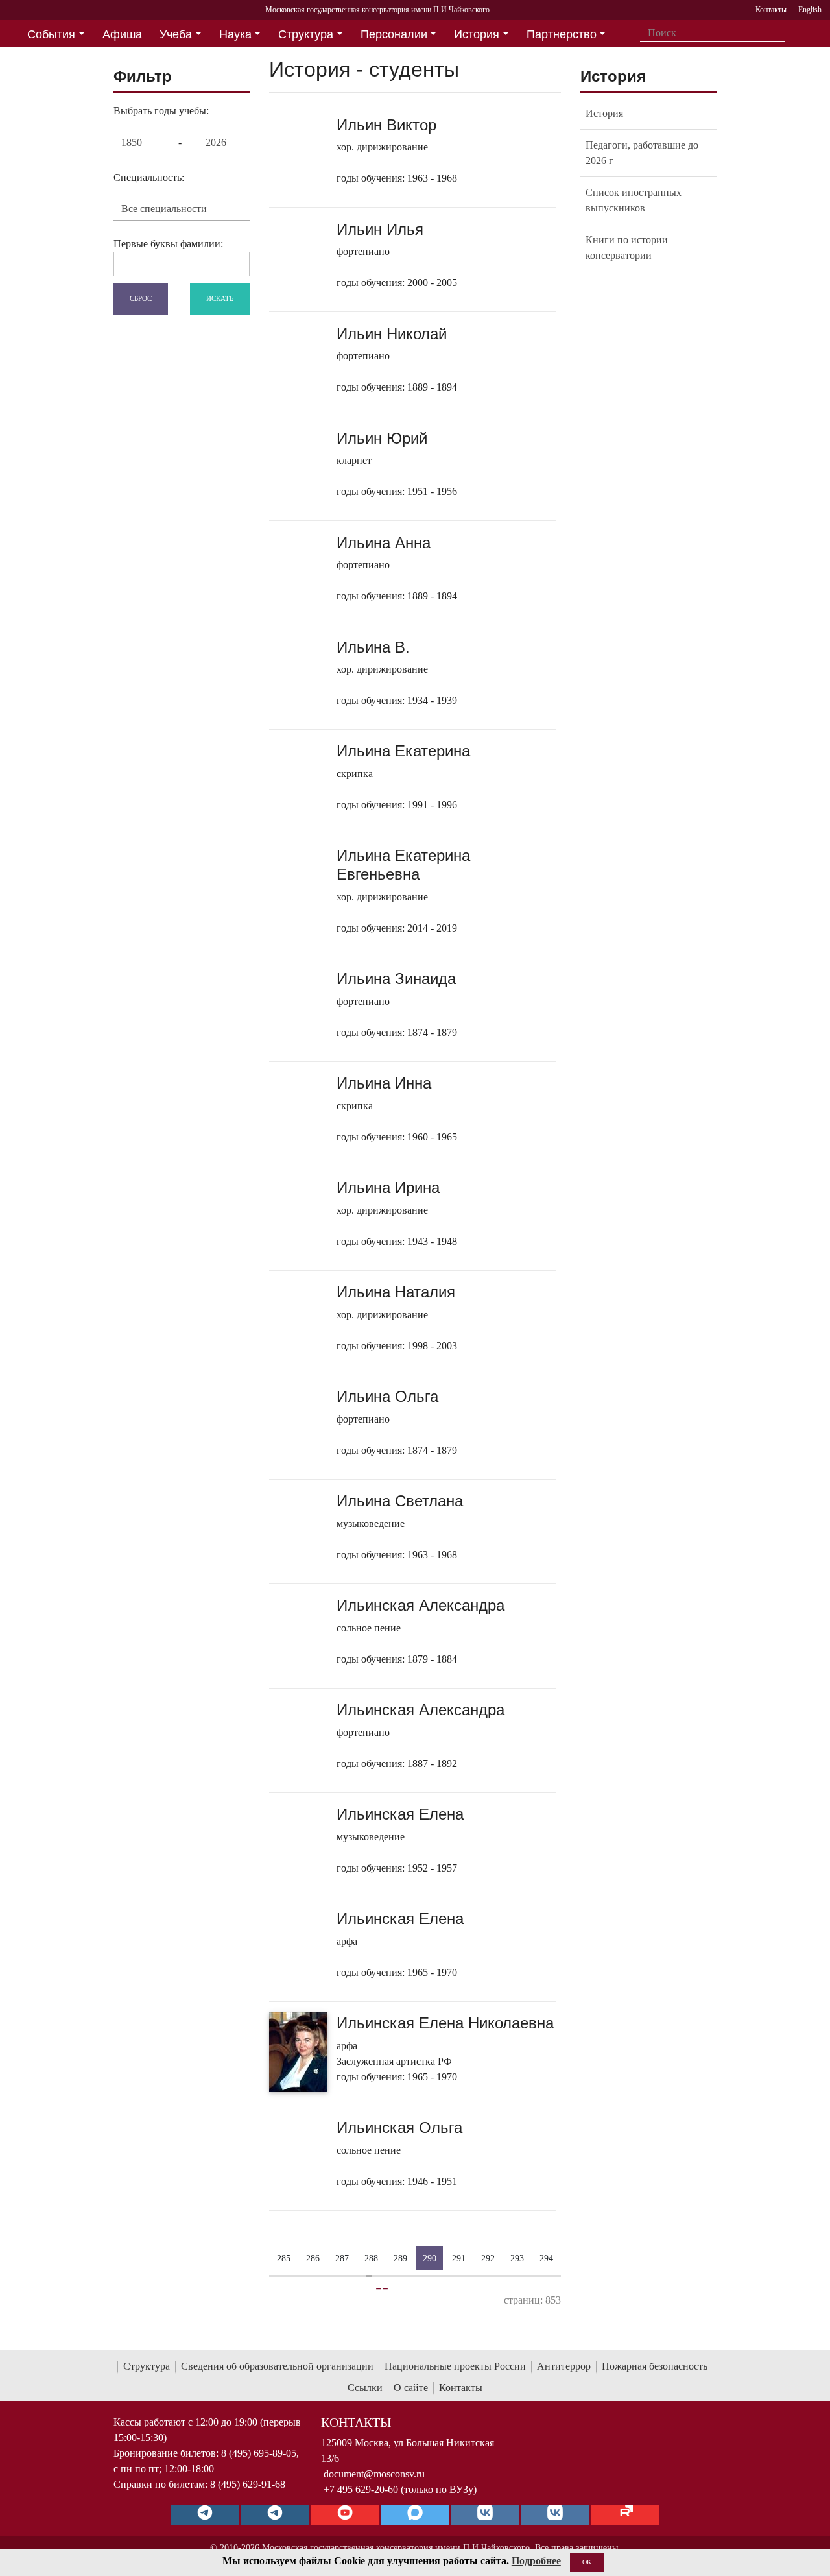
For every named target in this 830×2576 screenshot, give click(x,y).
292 (488, 2258)
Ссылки (365, 2388)
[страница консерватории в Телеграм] (205, 2515)
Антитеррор (564, 2366)
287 (342, 2258)
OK (587, 2562)
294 (546, 2258)
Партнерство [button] (562, 34)
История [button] (477, 34)
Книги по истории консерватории (627, 247)
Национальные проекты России (455, 2366)
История (604, 113)
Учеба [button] (176, 34)
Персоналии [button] (394, 34)
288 (371, 2258)
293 (517, 2258)
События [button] (51, 34)
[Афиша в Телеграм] (625, 2515)
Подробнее (536, 2561)
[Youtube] (345, 2515)
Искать (220, 298)
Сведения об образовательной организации (277, 2366)
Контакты (461, 2388)
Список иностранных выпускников (634, 200)
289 (400, 2258)
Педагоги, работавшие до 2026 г (642, 153)
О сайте (411, 2388)
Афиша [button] (122, 34)
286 (313, 2258)
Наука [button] (235, 34)
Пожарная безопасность (655, 2366)
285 (284, 2258)
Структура (147, 2366)
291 (459, 2258)
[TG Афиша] (275, 2515)
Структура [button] (306, 34)
